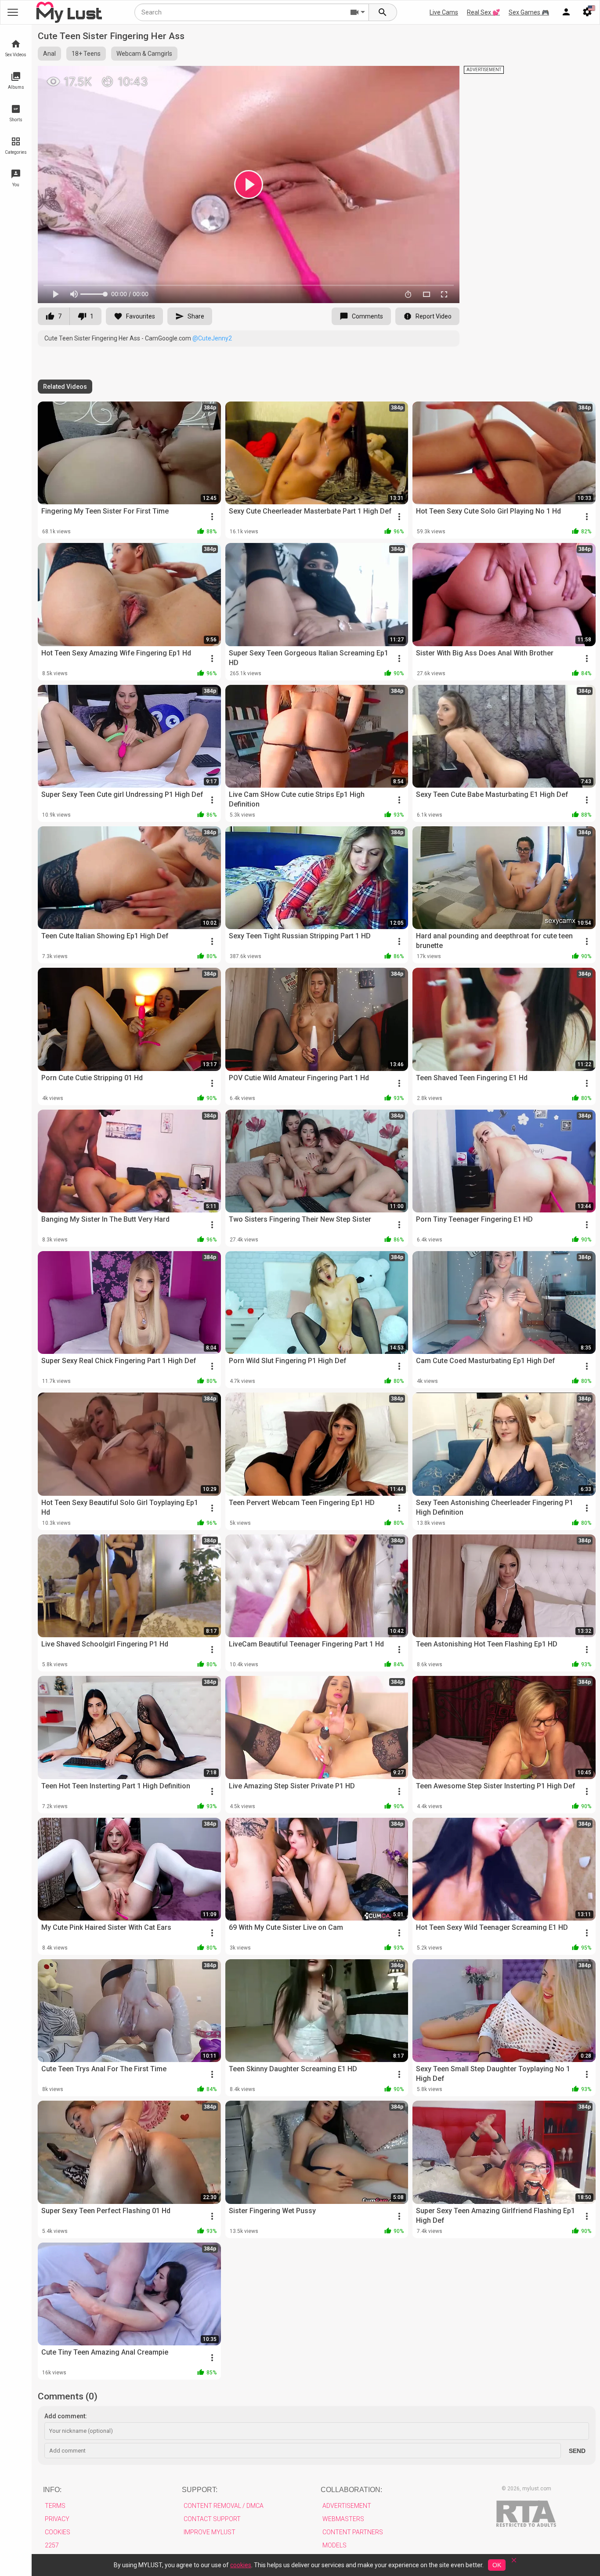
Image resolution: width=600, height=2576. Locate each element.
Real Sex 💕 (483, 12)
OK (497, 2565)
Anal (49, 54)
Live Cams (444, 12)
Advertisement (347, 2506)
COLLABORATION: (351, 2490)
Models (334, 2545)
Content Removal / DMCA (224, 2506)
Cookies (58, 2532)
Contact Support (212, 2519)
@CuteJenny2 (212, 338)
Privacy (57, 2519)
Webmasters (343, 2519)
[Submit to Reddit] (424, 76)
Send (577, 2451)
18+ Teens (86, 54)
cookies (241, 2565)
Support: (200, 2490)
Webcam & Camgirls (144, 54)
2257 (52, 2545)
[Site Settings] (587, 12)
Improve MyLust (210, 2532)
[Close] (514, 2563)
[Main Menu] (13, 12)
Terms (55, 2506)
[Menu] (566, 12)
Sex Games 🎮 (529, 12)
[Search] (383, 12)
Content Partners (353, 2532)
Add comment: (66, 2416)
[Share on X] (443, 76)
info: (52, 2490)
